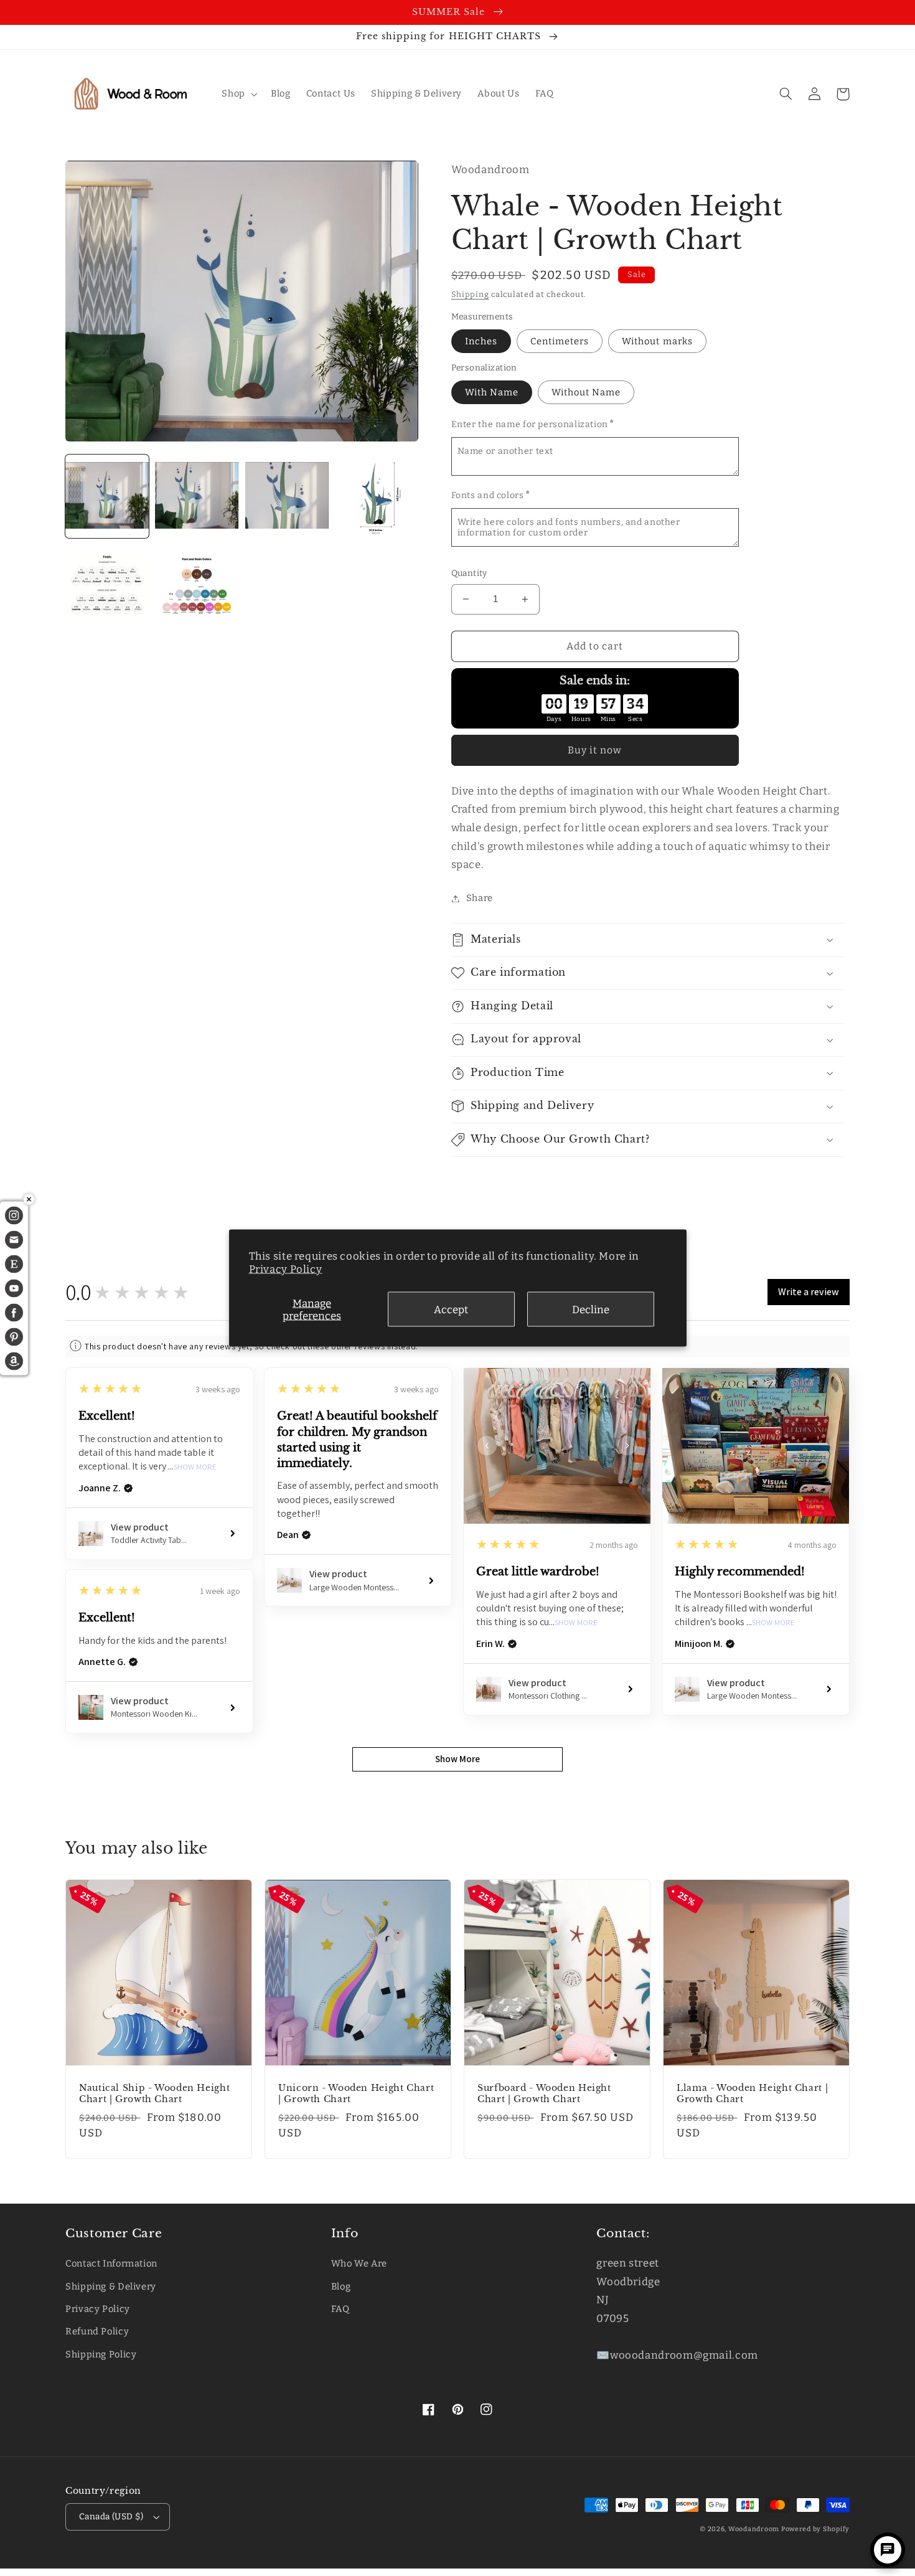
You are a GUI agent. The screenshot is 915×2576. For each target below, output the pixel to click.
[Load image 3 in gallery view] (287, 496)
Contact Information (111, 2263)
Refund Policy (97, 2331)
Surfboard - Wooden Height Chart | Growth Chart (544, 2094)
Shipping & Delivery (111, 2286)
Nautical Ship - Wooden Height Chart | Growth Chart (154, 2094)
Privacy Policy (286, 1269)
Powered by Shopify (815, 2529)
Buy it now (595, 750)
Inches (481, 341)
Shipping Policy (101, 2354)
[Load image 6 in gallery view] (197, 586)
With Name (492, 392)
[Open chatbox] (888, 2550)
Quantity (469, 573)
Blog (341, 2286)
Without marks (657, 341)
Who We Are (359, 2263)
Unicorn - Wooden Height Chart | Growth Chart (356, 2094)
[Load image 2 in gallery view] (197, 496)
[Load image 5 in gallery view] (107, 586)
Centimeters (560, 341)
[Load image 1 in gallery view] (107, 496)
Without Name (586, 392)
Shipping (470, 294)
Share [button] (480, 898)
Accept (451, 1309)
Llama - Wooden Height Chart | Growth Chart (752, 2094)
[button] (238, 94)
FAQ (340, 2309)
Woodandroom (755, 2529)
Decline (591, 1309)
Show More (195, 1467)
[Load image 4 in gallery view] (377, 496)
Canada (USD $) (111, 2517)
